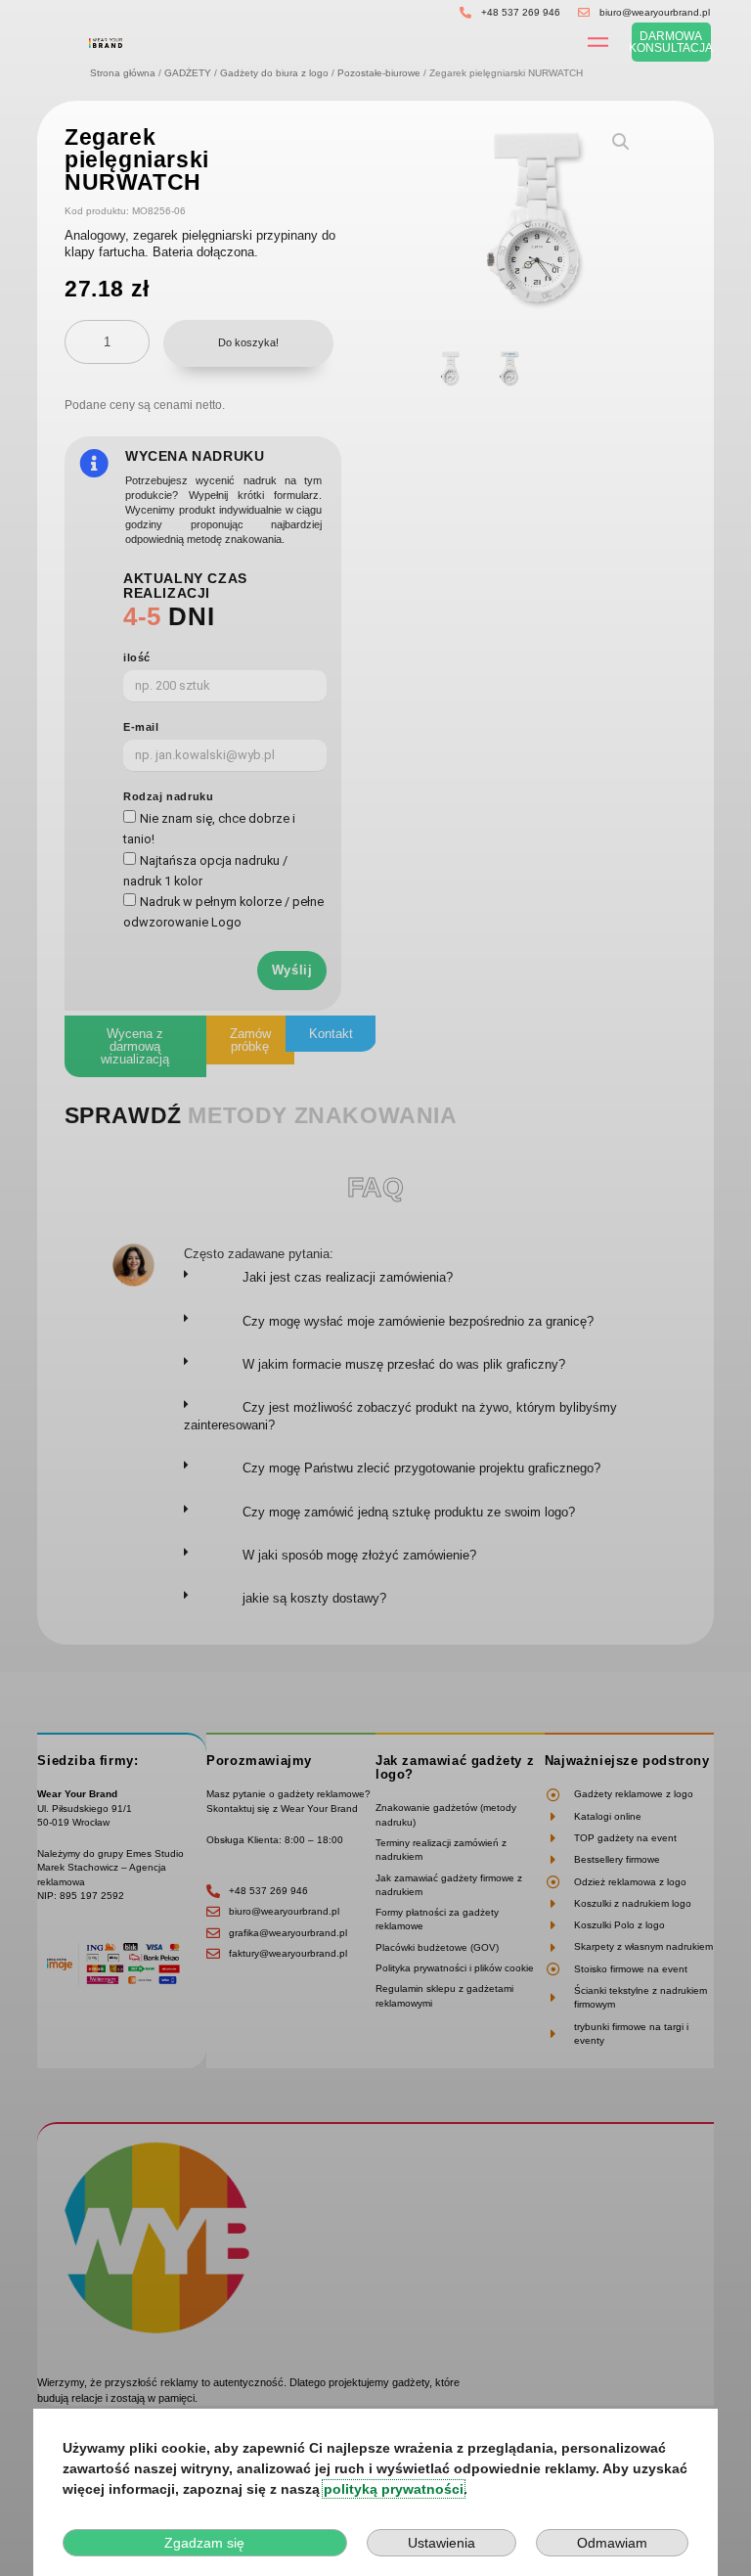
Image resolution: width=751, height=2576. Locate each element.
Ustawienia (442, 2543)
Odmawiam (612, 2543)
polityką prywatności (394, 2489)
